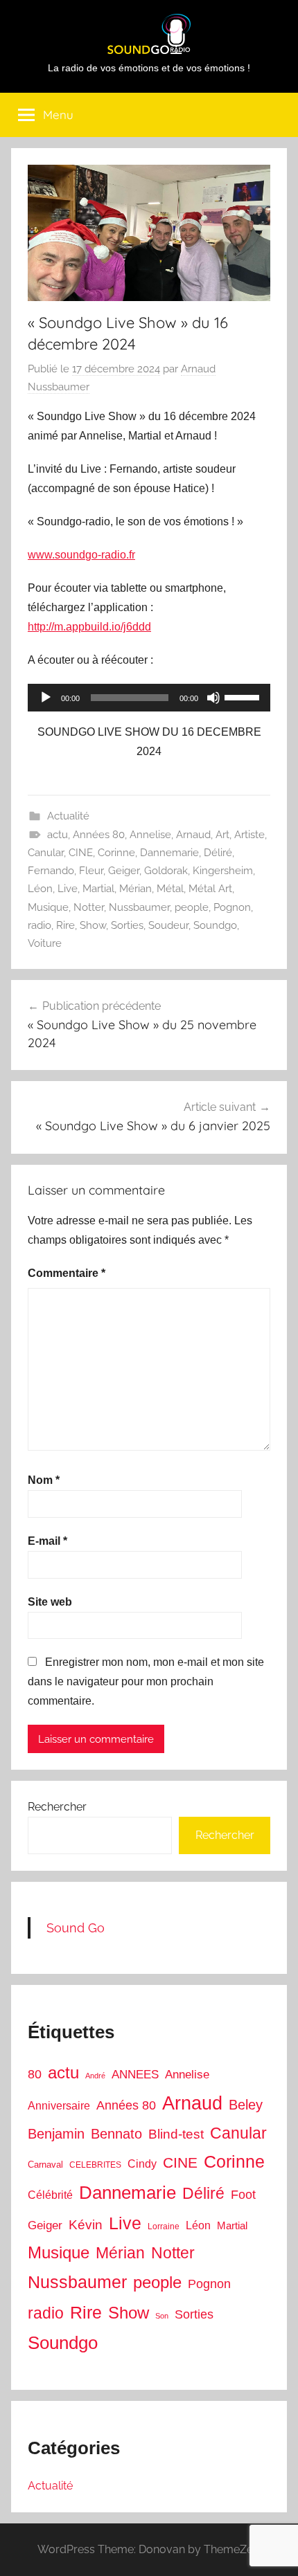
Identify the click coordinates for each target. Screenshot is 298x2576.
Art (222, 835)
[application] (149, 698)
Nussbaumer (139, 907)
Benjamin (56, 2134)
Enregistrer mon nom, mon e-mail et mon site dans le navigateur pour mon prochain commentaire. (146, 1681)
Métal (170, 889)
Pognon (232, 907)
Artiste (249, 835)
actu (58, 835)
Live (68, 889)
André (95, 2076)
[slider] (244, 696)
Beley (246, 2105)
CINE (81, 853)
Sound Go (76, 1928)
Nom (44, 1480)
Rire (65, 925)
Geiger (124, 871)
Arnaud (193, 835)
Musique (48, 907)
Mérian (135, 889)
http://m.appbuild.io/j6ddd (89, 627)
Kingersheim (223, 871)
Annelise (150, 835)
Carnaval (45, 2165)
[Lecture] (46, 698)
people (192, 907)
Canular (46, 853)
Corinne (116, 853)
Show (93, 925)
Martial (98, 889)
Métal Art (210, 889)
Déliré (218, 853)
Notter (89, 907)
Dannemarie (169, 853)
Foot (243, 2195)
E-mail (47, 1541)
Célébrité (50, 2195)
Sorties (127, 925)
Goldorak (166, 871)
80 (35, 2074)
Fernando (51, 871)
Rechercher (57, 1807)
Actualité (68, 816)
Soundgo (215, 925)
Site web (50, 1602)
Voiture (45, 943)
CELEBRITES (95, 2165)
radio (40, 925)
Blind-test (176, 2134)
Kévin (86, 2225)
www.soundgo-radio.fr (81, 555)
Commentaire (67, 1273)
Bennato (116, 2134)
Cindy (142, 2164)
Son (162, 2316)
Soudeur (168, 925)
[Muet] (213, 698)
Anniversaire (59, 2105)
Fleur (91, 871)
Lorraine (164, 2226)
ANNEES (135, 2075)
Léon (40, 889)
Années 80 (99, 835)
